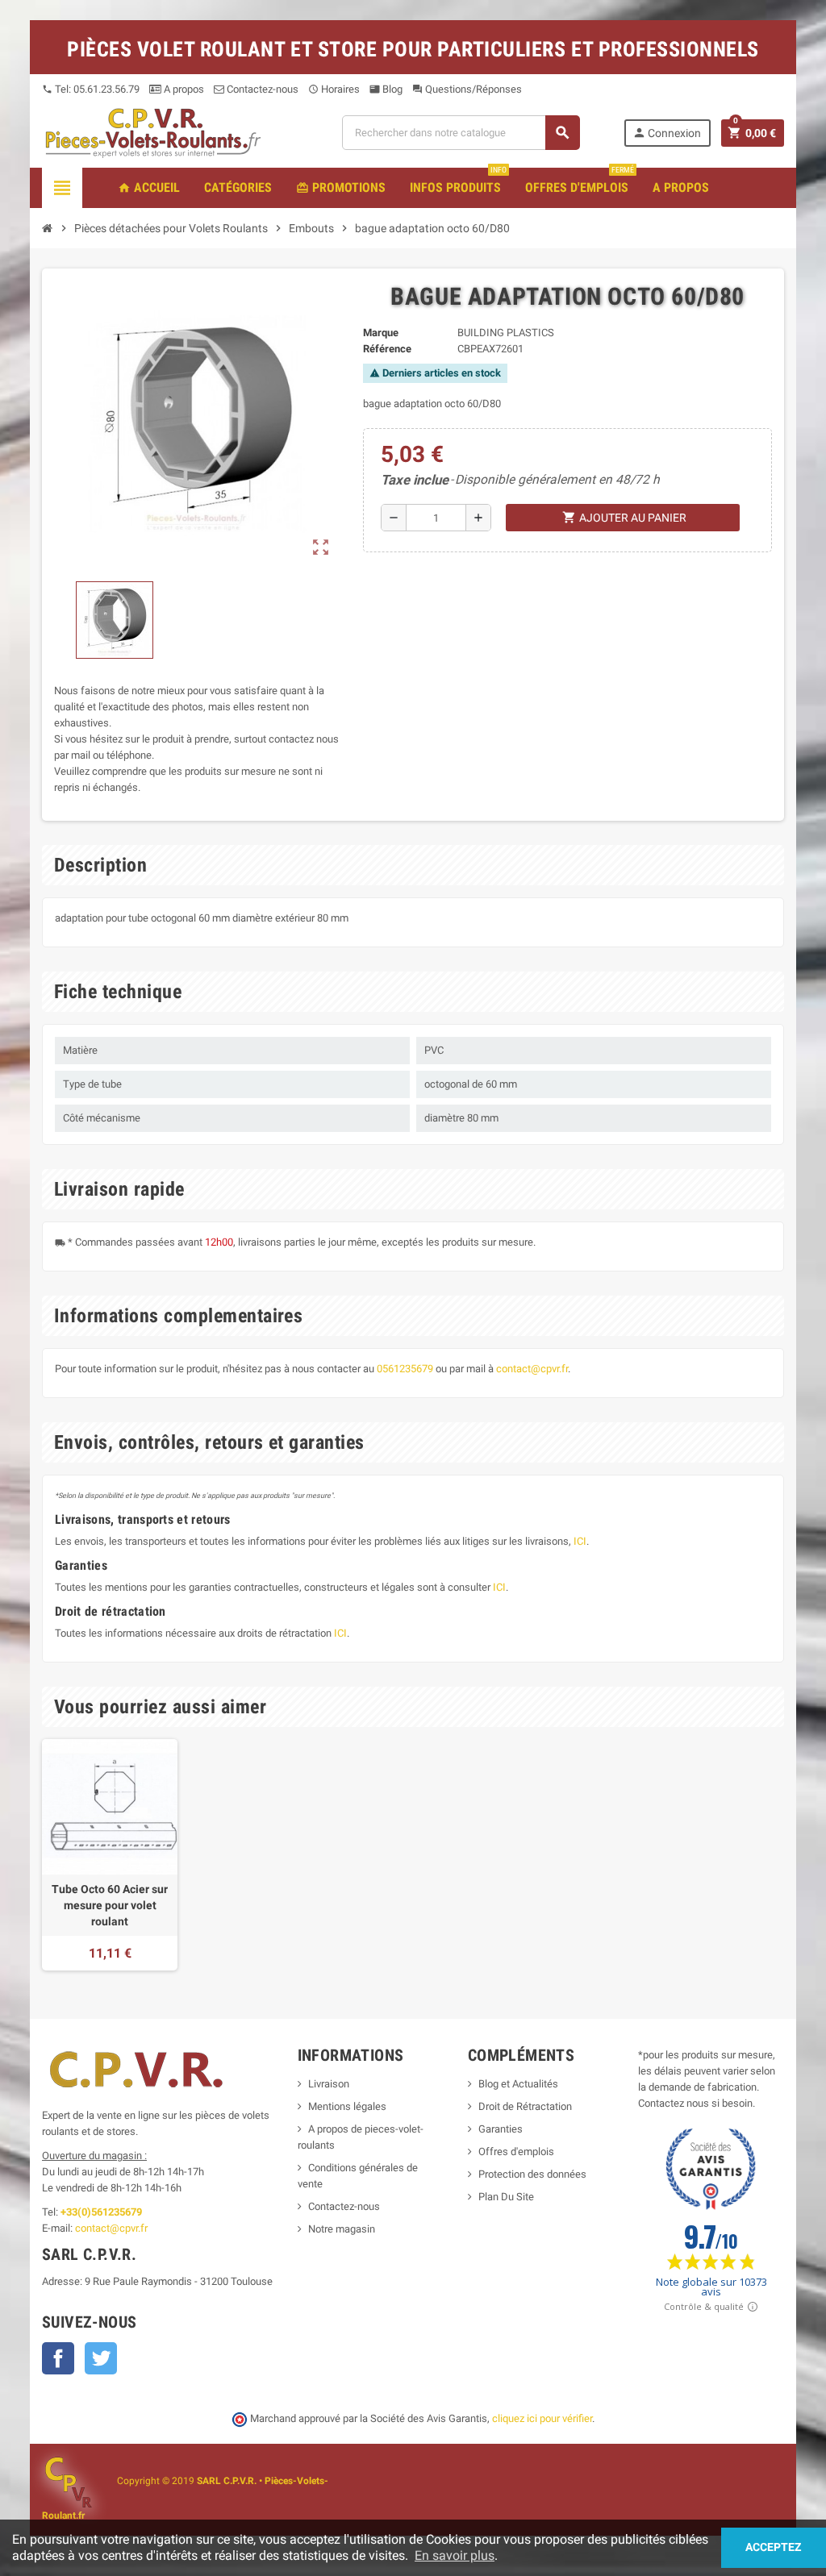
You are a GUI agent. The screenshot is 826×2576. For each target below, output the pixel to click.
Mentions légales (347, 2106)
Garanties (501, 2129)
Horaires (334, 89)
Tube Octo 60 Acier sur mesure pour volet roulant (110, 1905)
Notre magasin (342, 2229)
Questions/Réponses (467, 89)
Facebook (58, 2358)
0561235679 (405, 1369)
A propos (183, 89)
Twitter (101, 2358)
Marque (381, 333)
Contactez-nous (261, 89)
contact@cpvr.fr (532, 1369)
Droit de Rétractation (525, 2106)
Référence (387, 349)
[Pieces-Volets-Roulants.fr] (153, 132)
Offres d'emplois (516, 2152)
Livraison (329, 2084)
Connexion (667, 133)
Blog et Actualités (518, 2084)
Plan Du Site (506, 2197)
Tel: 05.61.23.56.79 (91, 89)
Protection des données (532, 2174)
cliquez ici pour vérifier (542, 2418)
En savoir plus (455, 2555)
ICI (580, 1541)
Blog (386, 89)
